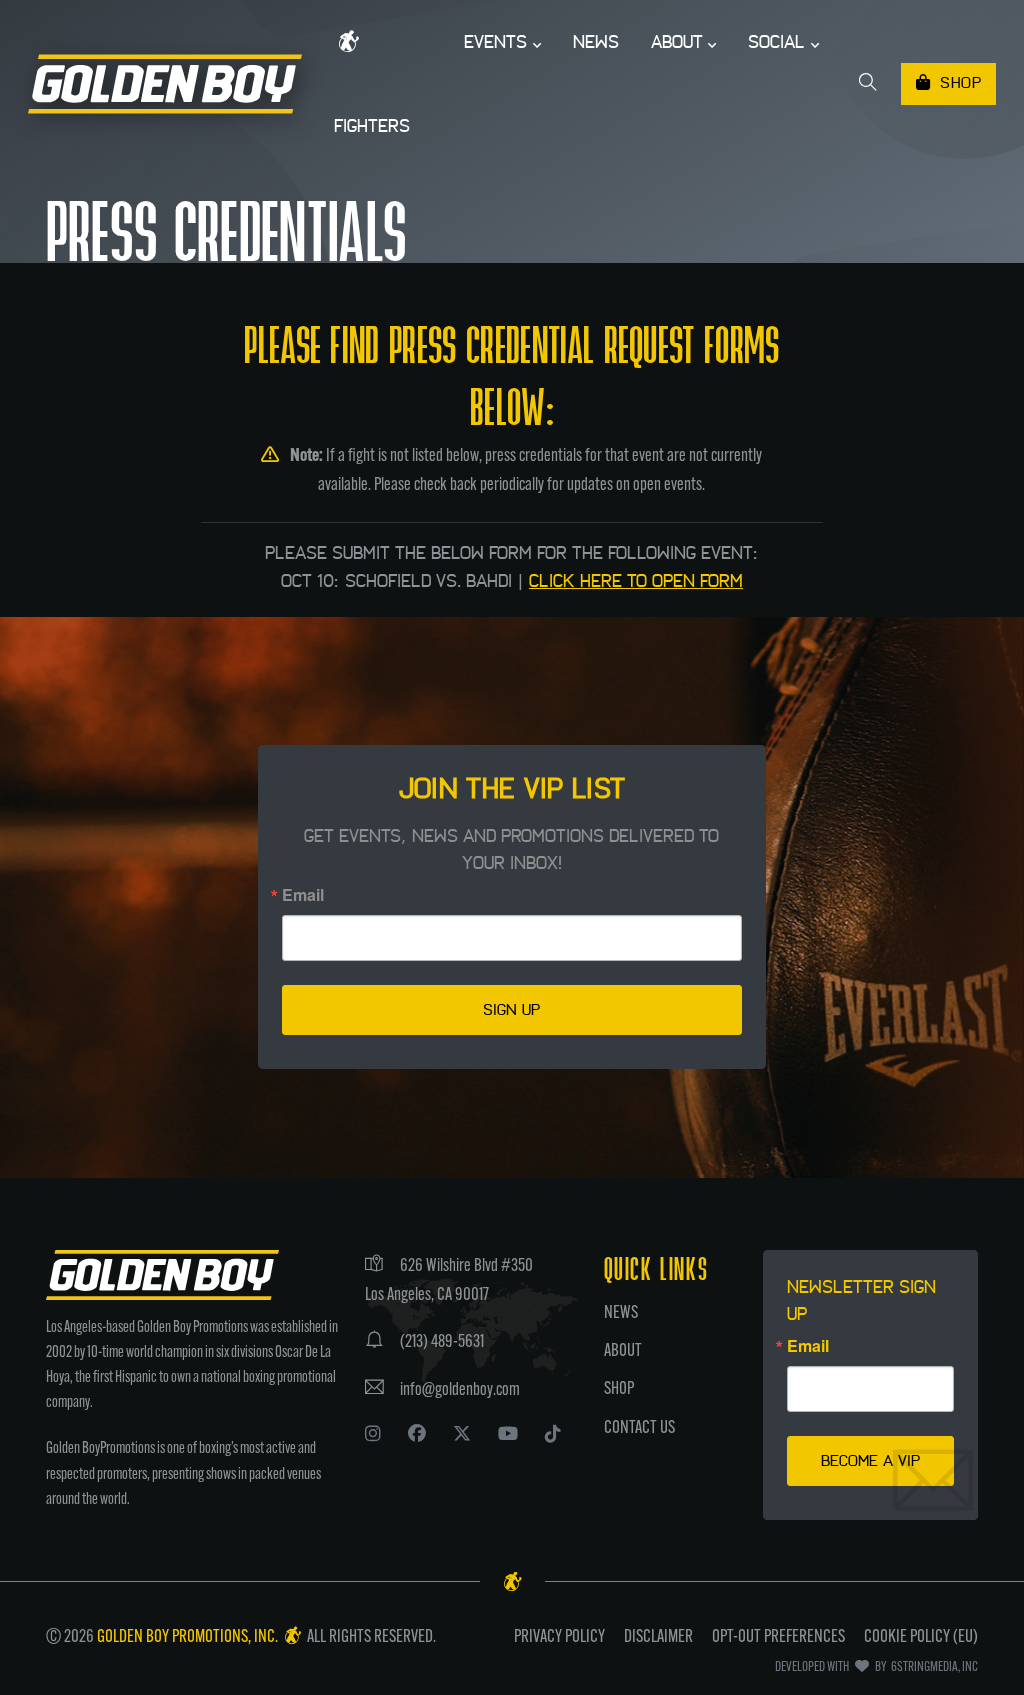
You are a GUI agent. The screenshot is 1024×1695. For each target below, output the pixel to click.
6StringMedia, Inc (933, 1667)
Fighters (372, 126)
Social (776, 42)
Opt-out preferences (778, 1638)
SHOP (960, 83)
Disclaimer (658, 1638)
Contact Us (639, 1429)
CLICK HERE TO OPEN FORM (636, 581)
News (596, 42)
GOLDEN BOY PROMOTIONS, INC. (189, 1638)
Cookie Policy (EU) (921, 1638)
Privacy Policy (559, 1638)
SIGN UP (511, 1010)
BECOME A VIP (870, 1461)
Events (495, 42)
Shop (619, 1390)
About (677, 42)
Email (303, 895)
